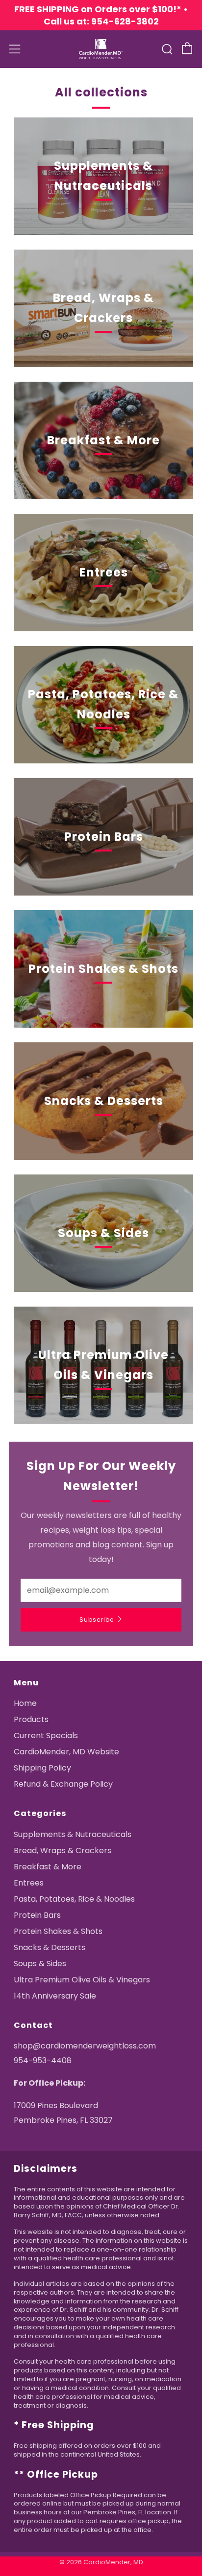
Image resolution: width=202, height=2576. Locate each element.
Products (31, 1719)
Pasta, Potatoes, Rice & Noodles (74, 1899)
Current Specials (46, 1736)
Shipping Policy (42, 1768)
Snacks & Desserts (50, 1947)
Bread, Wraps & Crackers (63, 1851)
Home (25, 1703)
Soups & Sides (40, 1964)
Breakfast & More (48, 1867)
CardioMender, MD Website (66, 1752)
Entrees (29, 1883)
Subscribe (97, 1620)
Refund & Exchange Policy (63, 1784)
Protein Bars (37, 1915)
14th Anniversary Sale (55, 1996)
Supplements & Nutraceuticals (73, 1834)
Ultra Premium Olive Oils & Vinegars (82, 1980)
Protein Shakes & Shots (58, 1931)
